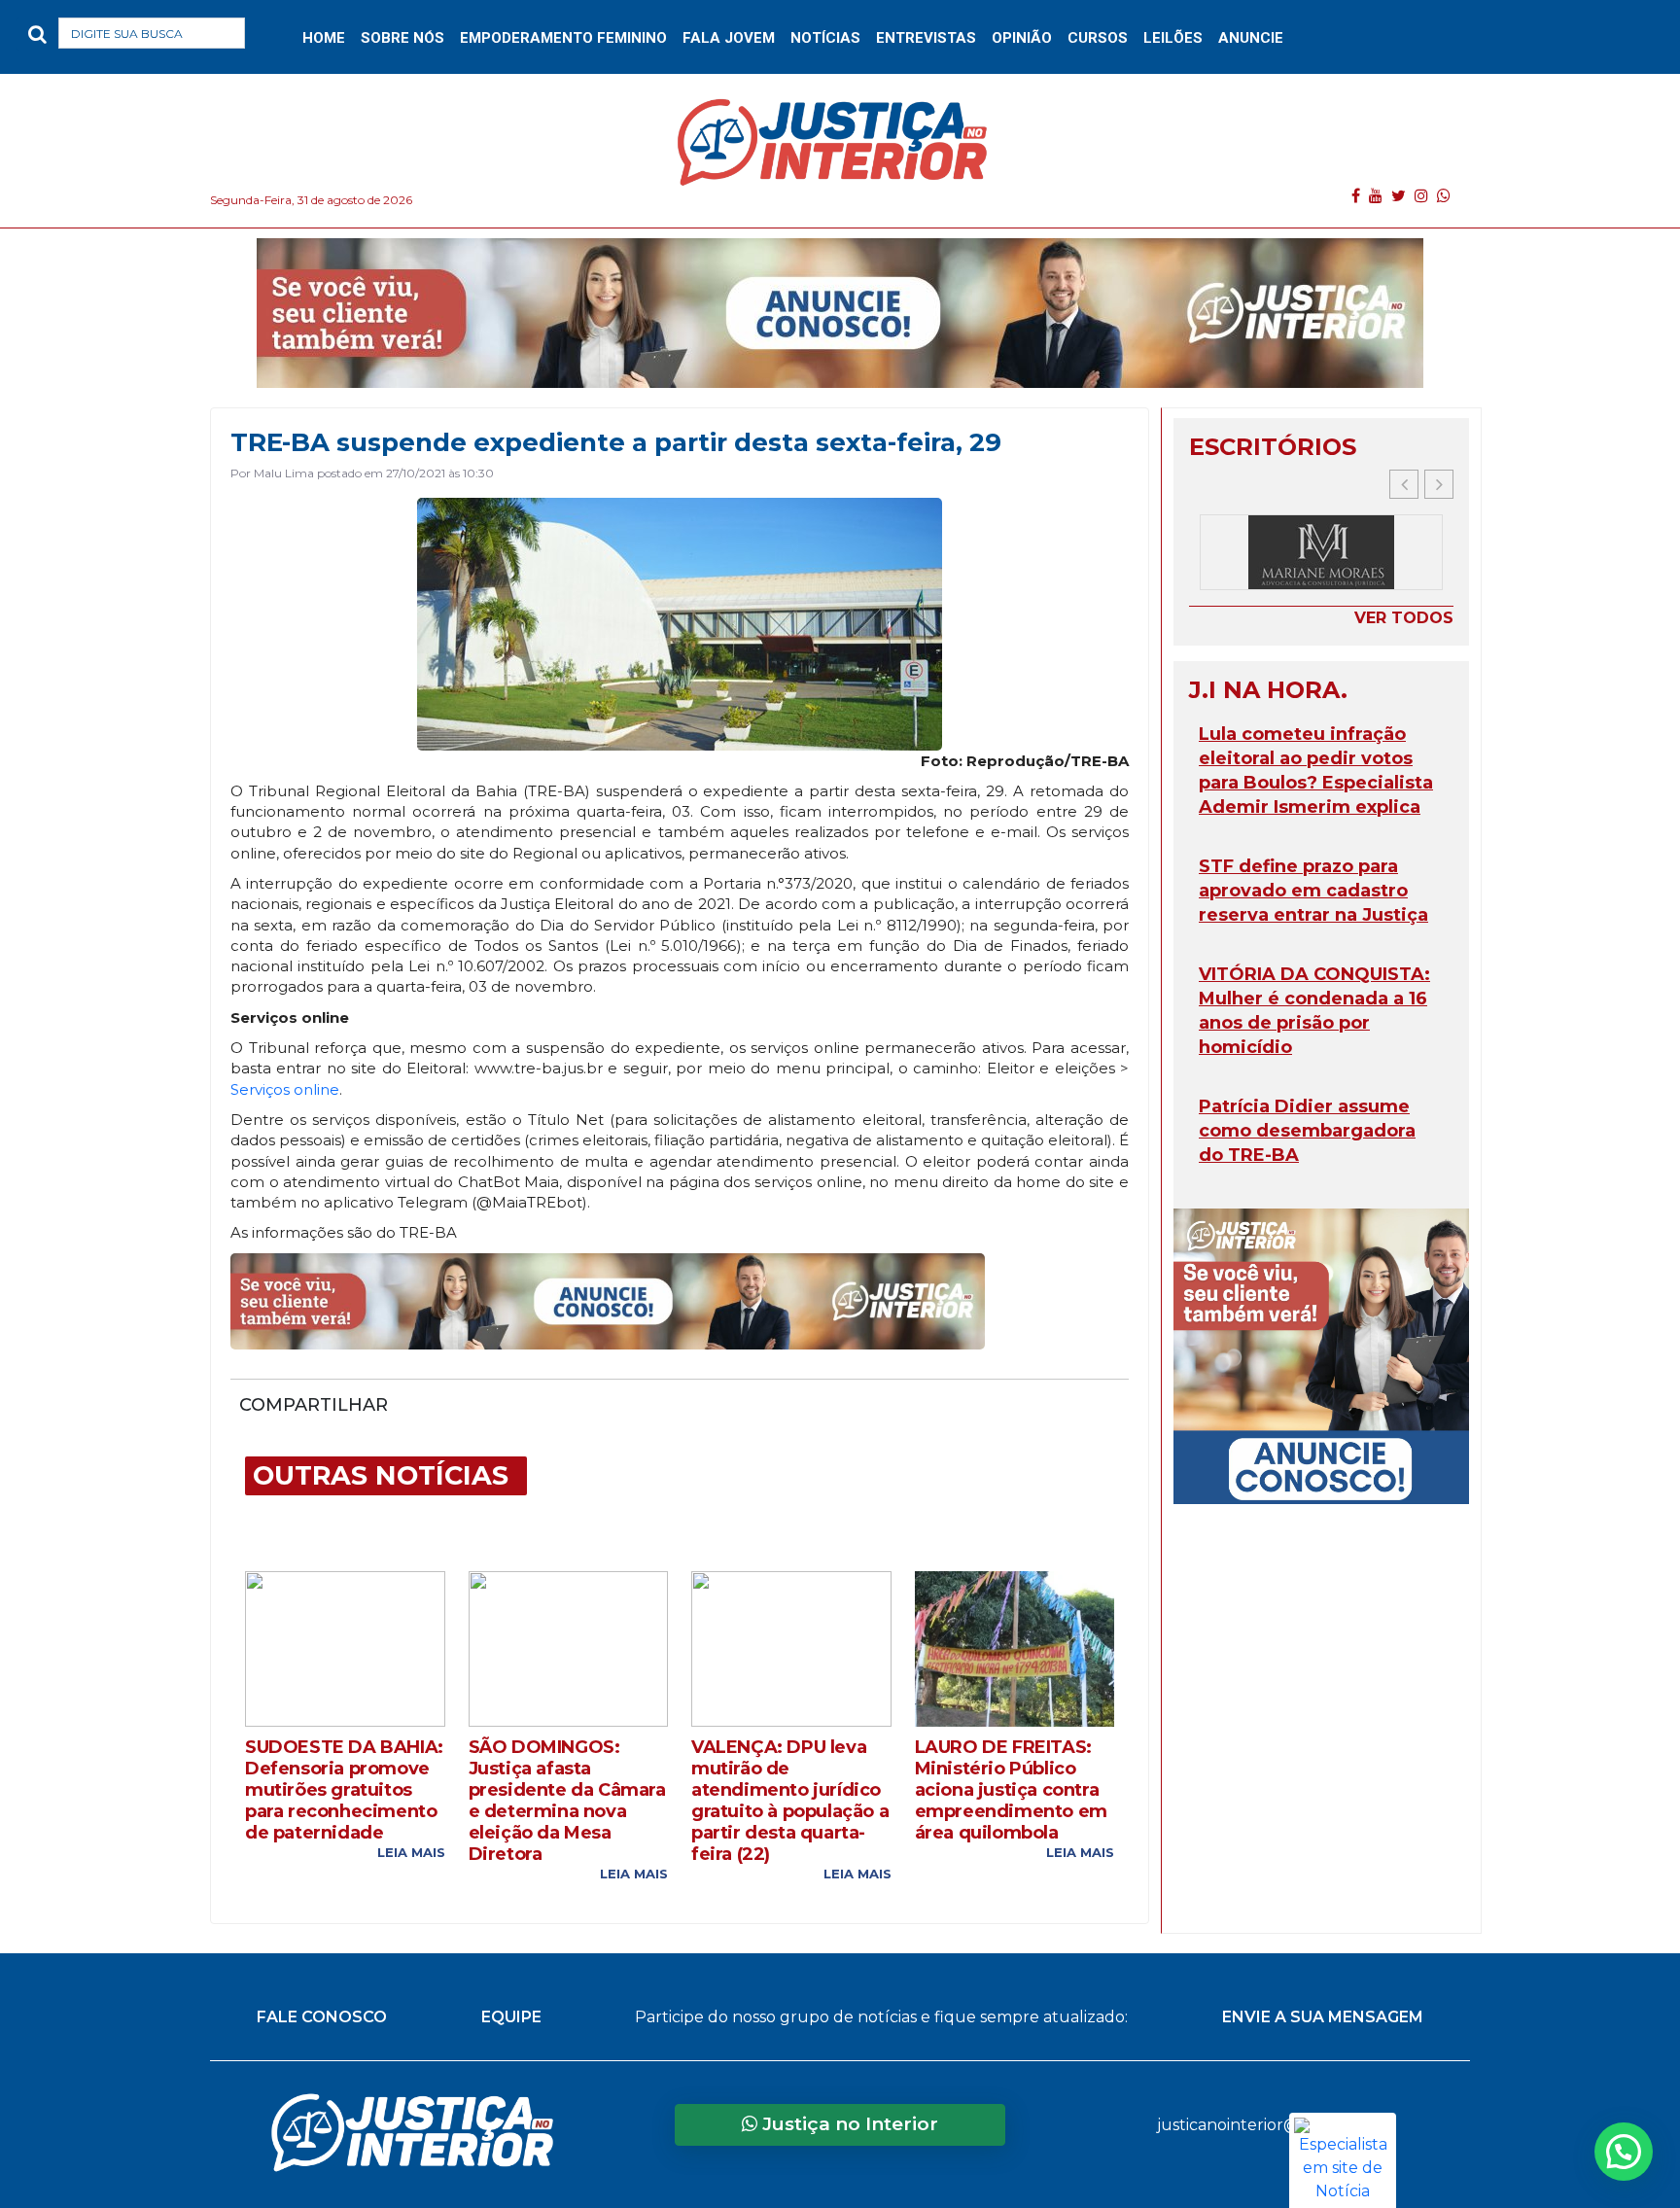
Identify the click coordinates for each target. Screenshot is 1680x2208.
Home (324, 38)
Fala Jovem (729, 38)
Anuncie (1251, 38)
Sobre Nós (402, 38)
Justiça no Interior (848, 2124)
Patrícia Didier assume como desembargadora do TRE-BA (1307, 1131)
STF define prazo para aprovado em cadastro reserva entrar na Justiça (1313, 891)
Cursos (1098, 38)
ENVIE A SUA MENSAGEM (1323, 2017)
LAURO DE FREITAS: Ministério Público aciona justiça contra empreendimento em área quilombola (1011, 1790)
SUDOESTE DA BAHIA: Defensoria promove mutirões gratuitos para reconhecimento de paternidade (344, 1790)
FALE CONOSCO (322, 2017)
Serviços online (285, 1089)
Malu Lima (284, 473)
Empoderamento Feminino (563, 38)
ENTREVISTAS (926, 38)
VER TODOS (1404, 618)
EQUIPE (511, 2017)
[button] (276, 37)
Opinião (1022, 38)
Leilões (1173, 38)
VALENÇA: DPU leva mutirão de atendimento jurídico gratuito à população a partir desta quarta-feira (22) (790, 1801)
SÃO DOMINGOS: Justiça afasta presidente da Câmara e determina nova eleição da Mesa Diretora (567, 1801)
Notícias (825, 38)
